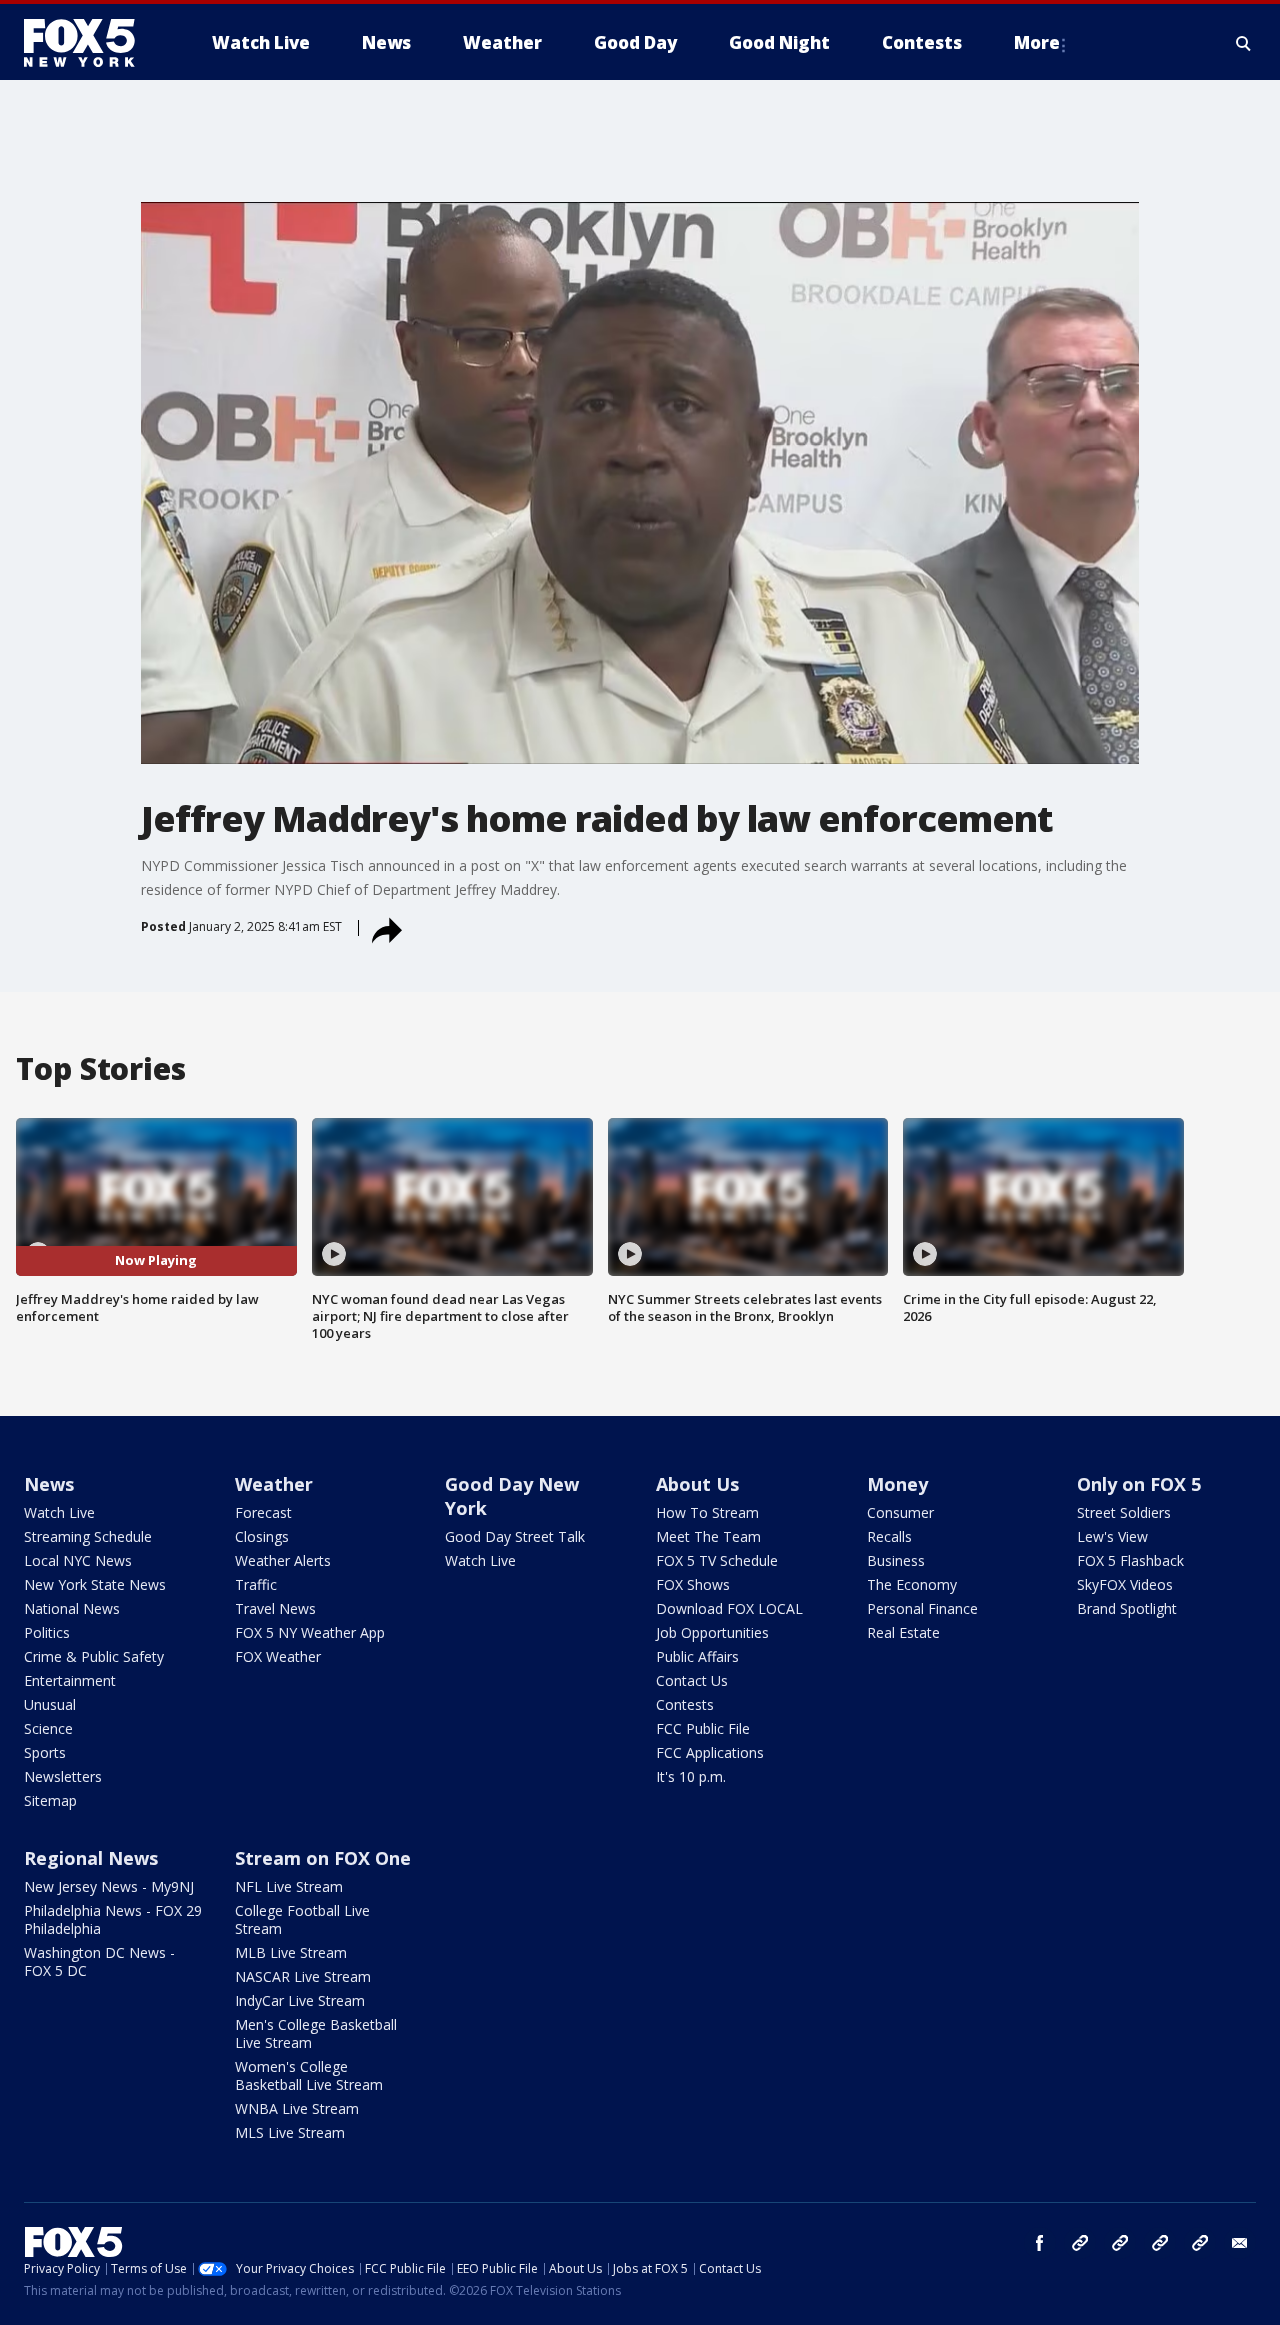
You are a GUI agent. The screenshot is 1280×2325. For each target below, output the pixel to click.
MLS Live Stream (290, 2132)
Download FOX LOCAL (729, 1608)
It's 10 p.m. (691, 1776)
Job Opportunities (712, 1632)
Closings (262, 1536)
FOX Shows (693, 1584)
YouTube (1160, 2243)
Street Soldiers (1124, 1512)
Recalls (889, 1536)
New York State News (95, 1584)
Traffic (256, 1584)
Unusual (50, 1704)
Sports (45, 1752)
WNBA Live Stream (297, 2108)
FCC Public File (703, 1728)
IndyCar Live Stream (300, 2000)
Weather (274, 1484)
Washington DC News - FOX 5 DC (99, 1961)
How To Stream (707, 1512)
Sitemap (50, 1800)
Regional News (91, 1858)
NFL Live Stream (289, 1886)
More (1037, 42)
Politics (47, 1632)
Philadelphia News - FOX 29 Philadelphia (113, 1919)
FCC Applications (710, 1752)
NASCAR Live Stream (303, 1976)
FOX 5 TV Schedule (717, 1560)
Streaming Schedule (88, 1536)
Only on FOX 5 (1139, 1484)
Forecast (263, 1512)
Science (48, 1728)
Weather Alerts (283, 1560)
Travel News (275, 1608)
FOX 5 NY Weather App (310, 1632)
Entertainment (70, 1680)
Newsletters (63, 1776)
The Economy (912, 1584)
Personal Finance (922, 1608)
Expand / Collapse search (1244, 43)
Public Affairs (697, 1656)
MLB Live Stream (291, 1952)
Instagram (1080, 2243)
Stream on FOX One (323, 1858)
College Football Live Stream (302, 1919)
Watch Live (59, 1512)
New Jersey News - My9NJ (109, 1886)
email (1240, 2243)
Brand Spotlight (1127, 1608)
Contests (685, 1704)
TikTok (1120, 2243)
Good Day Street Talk (515, 1536)
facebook (1040, 2243)
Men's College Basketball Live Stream (316, 2033)
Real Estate (903, 1632)
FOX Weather (278, 1656)
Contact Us (692, 1680)
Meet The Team (708, 1536)
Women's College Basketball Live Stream (309, 2075)
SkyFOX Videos (1125, 1584)
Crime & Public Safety (94, 1656)
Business (896, 1560)
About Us (697, 1484)
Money (897, 1484)
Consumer (900, 1512)
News (49, 1484)
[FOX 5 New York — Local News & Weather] (90, 43)
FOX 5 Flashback (1130, 1560)
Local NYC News (78, 1560)
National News (72, 1608)
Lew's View (1112, 1536)
